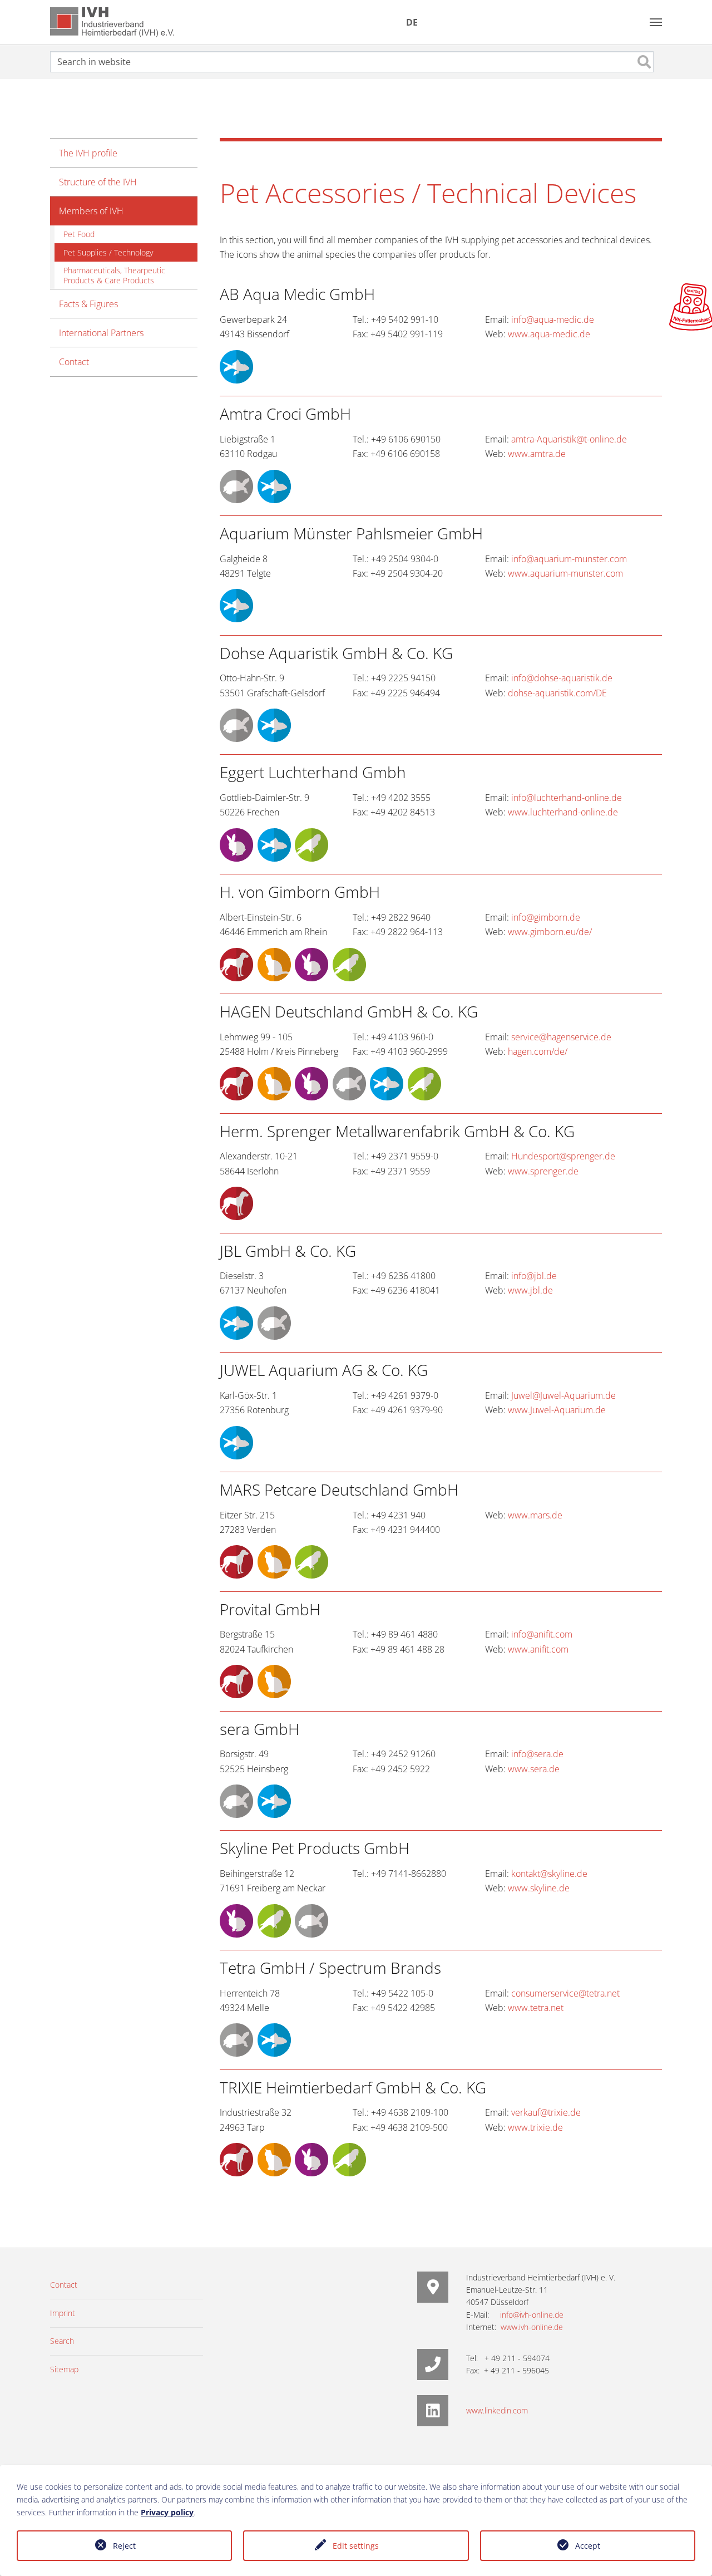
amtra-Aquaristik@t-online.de (569, 439)
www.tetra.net (536, 2008)
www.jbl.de (530, 1290)
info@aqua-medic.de (553, 319)
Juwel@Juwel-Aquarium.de (563, 1395)
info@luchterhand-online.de (567, 798)
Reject (124, 2546)
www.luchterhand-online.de (563, 812)
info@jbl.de (534, 1276)
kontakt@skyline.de (549, 1874)
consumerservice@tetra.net (565, 1993)
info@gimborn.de (546, 917)
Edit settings (356, 2546)
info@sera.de (537, 1754)
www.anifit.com (538, 1649)
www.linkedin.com (497, 2410)
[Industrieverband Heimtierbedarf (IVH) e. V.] (112, 22)
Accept (588, 2546)
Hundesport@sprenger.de (563, 1156)
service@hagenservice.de (561, 1037)
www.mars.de (535, 1515)
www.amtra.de (537, 454)
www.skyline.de (539, 1888)
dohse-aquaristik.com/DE (557, 693)
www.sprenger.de (543, 1171)
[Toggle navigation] (656, 22)
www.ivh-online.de (532, 2327)
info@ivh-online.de (532, 2315)
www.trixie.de (535, 2127)
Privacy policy (167, 2512)
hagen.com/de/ (538, 1051)
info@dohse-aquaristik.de (562, 678)
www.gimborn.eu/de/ (550, 932)
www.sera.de (534, 1769)
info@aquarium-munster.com (569, 559)
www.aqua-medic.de (549, 334)
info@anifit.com (542, 1634)
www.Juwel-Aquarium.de (557, 1410)
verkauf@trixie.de (546, 2112)
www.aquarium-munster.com (565, 573)
